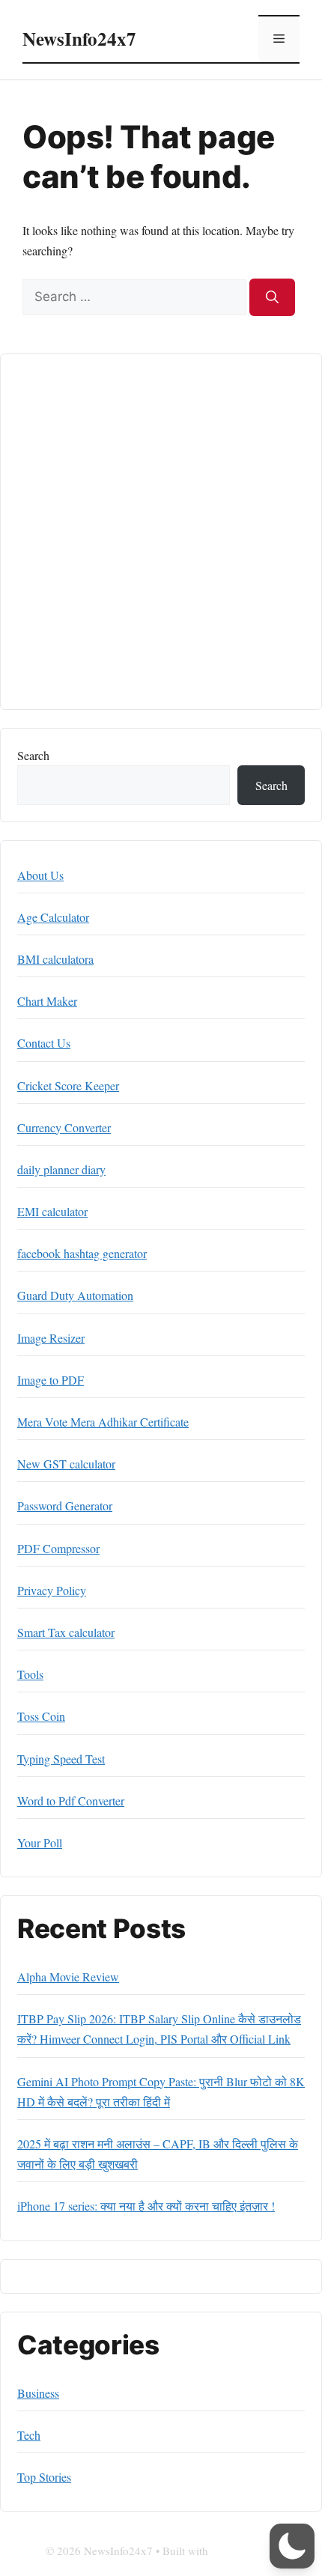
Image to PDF (51, 1380)
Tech (29, 2435)
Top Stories (44, 2477)
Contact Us (44, 1043)
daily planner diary (61, 1169)
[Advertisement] (161, 532)
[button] (292, 2546)
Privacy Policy (52, 1590)
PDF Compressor (58, 1548)
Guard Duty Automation (75, 1295)
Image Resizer (51, 1338)
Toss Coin (41, 1716)
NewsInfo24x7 (79, 39)
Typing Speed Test (61, 1759)
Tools (30, 1674)
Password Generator (65, 1506)
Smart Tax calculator (66, 1632)
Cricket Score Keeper (68, 1085)
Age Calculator (53, 917)
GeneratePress (244, 2551)
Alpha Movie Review (68, 1977)
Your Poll (40, 1843)
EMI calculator (52, 1211)
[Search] (272, 297)
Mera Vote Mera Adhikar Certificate (103, 1422)
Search (33, 755)
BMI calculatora (55, 959)
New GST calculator (66, 1464)
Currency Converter (64, 1127)
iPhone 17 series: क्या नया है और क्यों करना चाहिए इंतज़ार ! (146, 2206)
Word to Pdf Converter (71, 1801)
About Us (40, 875)
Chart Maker (47, 1001)
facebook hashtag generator (82, 1253)
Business (38, 2393)
